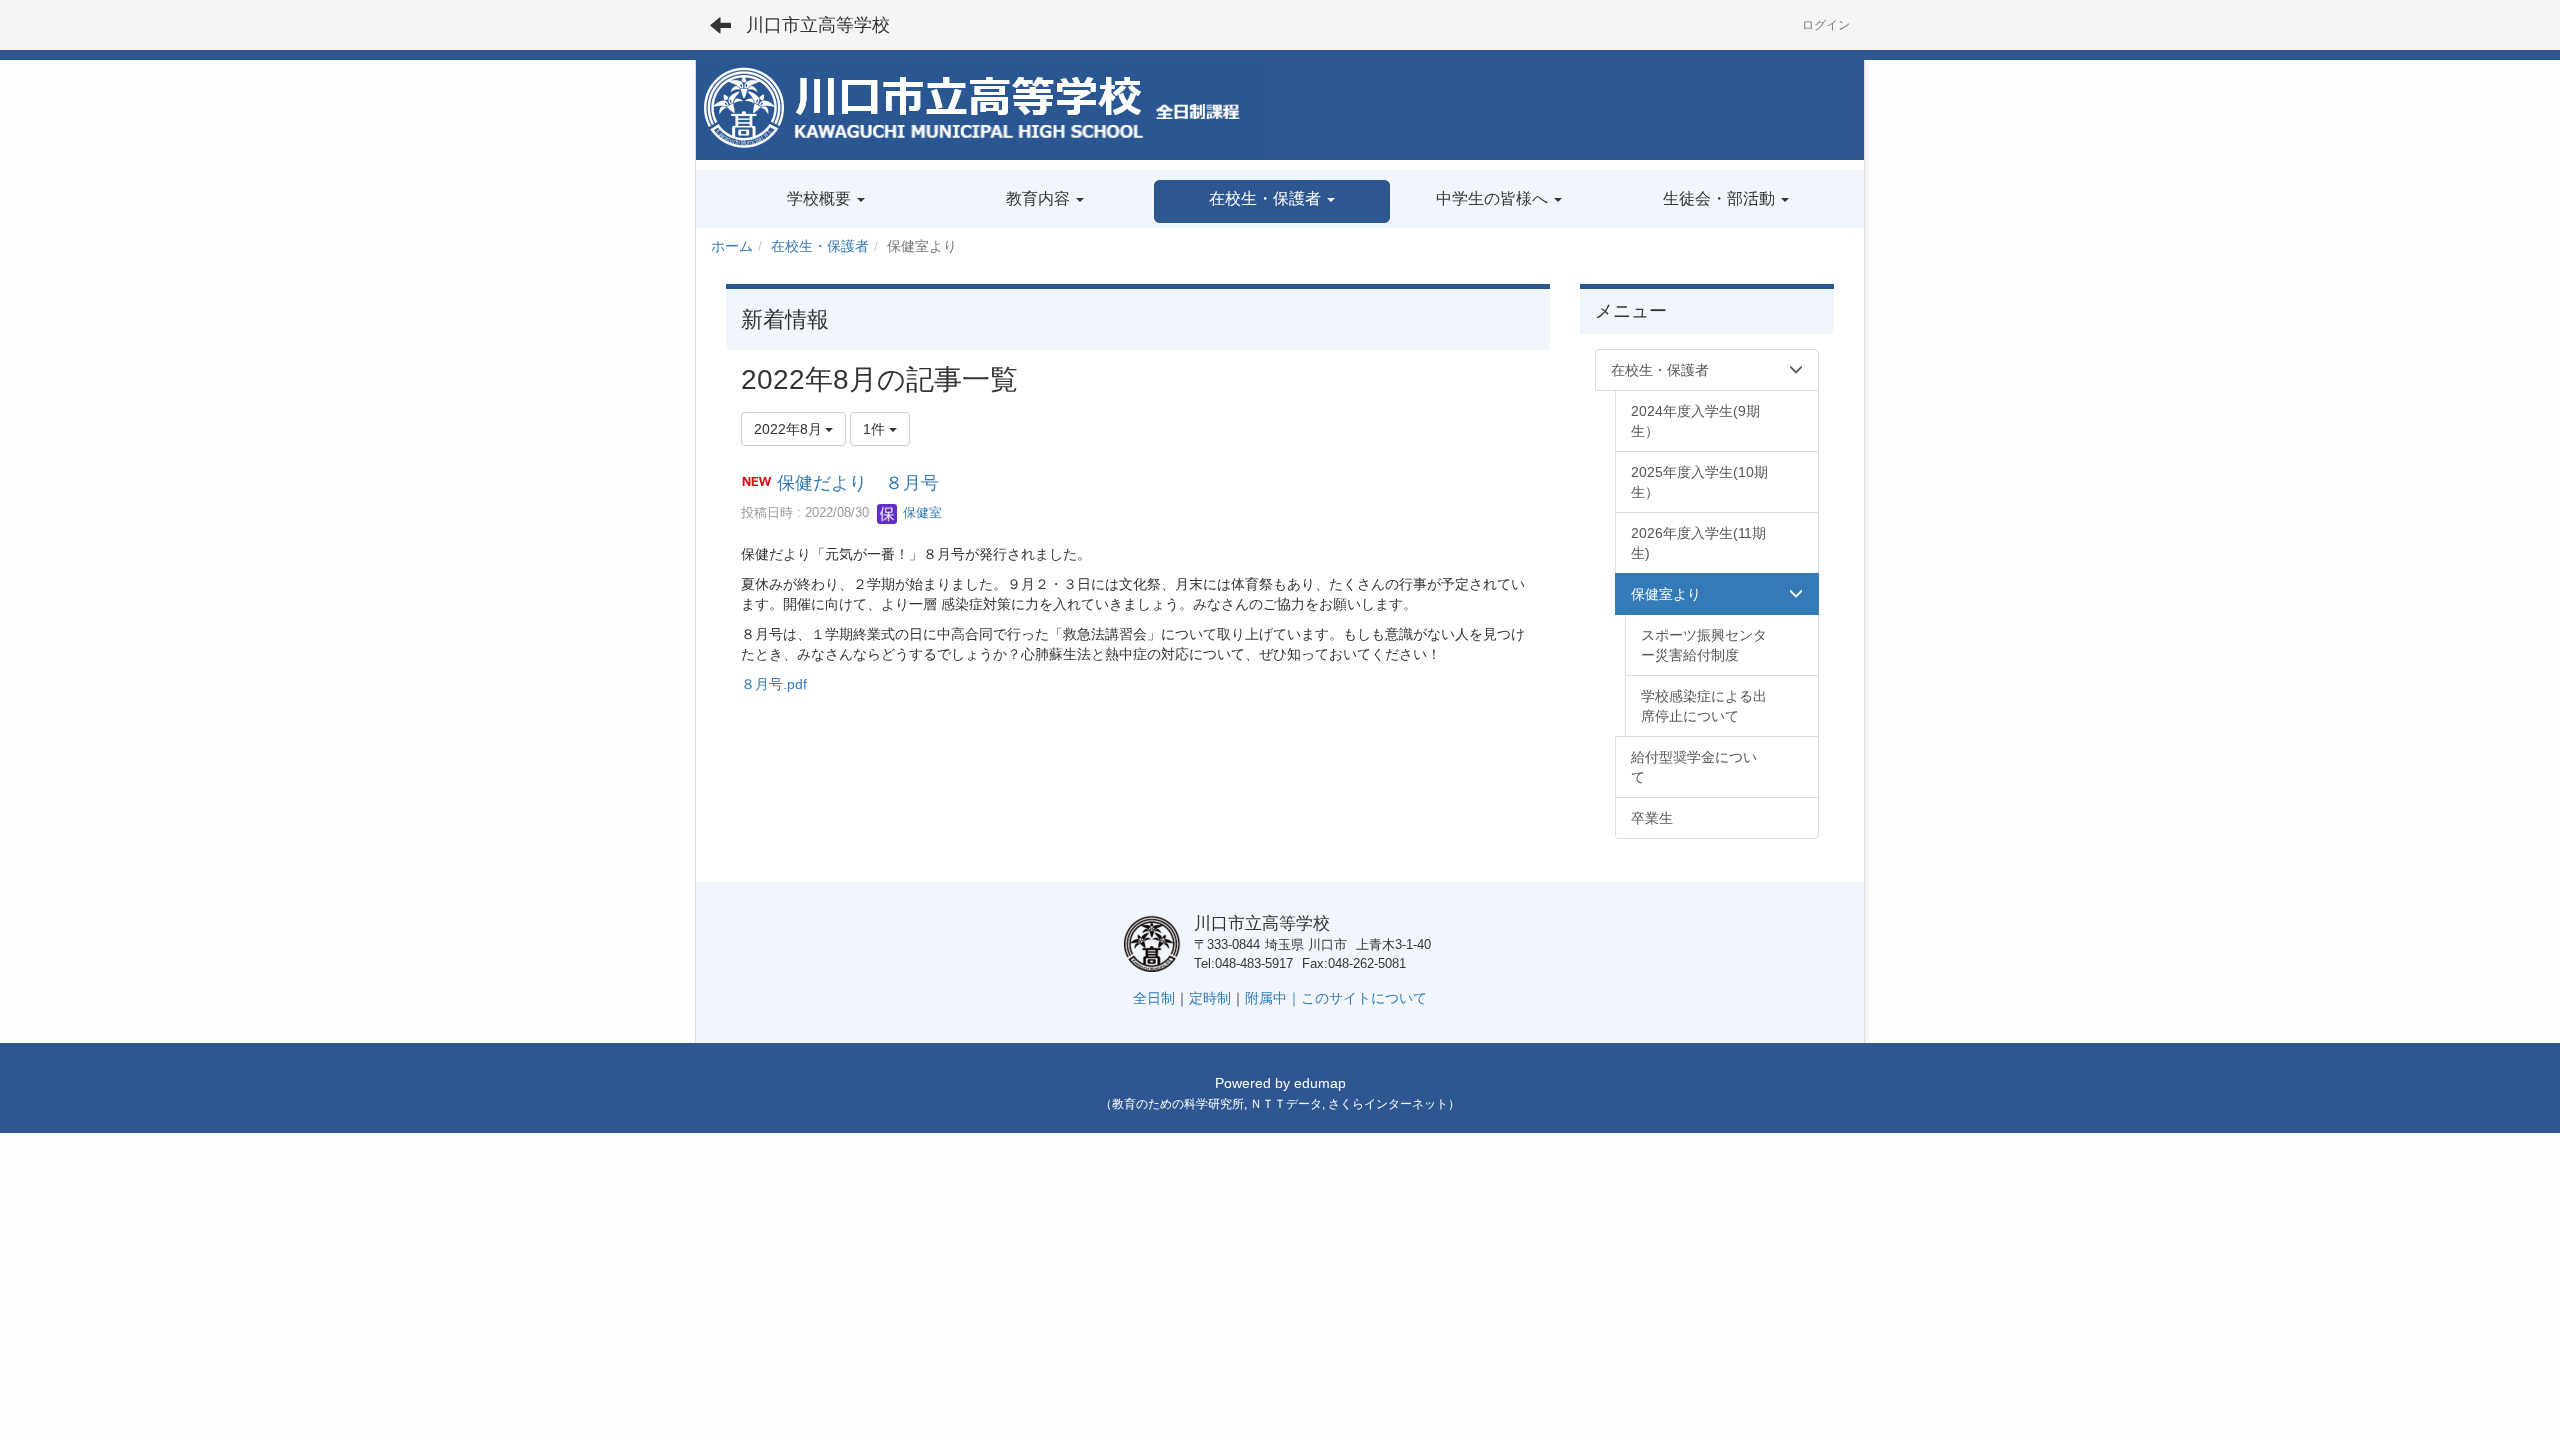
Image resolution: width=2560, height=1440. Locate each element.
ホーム (732, 246)
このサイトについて (1364, 998)
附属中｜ (1273, 998)
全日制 (1154, 998)
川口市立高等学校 (818, 25)
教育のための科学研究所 (1178, 1104)
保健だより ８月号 (858, 483)
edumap (1320, 1083)
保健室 (920, 512)
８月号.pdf (774, 684)
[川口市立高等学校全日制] (981, 109)
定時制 (1210, 998)
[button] (1271, 201)
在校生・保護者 (820, 246)
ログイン (1826, 25)
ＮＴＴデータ (1286, 1104)
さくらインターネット (1388, 1104)
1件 (876, 429)
